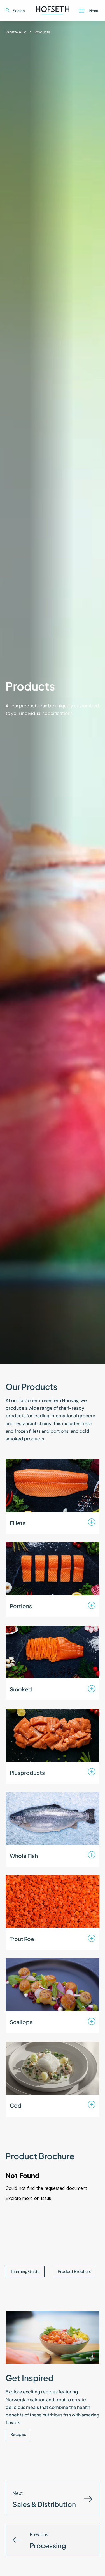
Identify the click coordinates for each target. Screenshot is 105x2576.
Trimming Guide (25, 2271)
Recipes (18, 2434)
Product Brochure (75, 2271)
